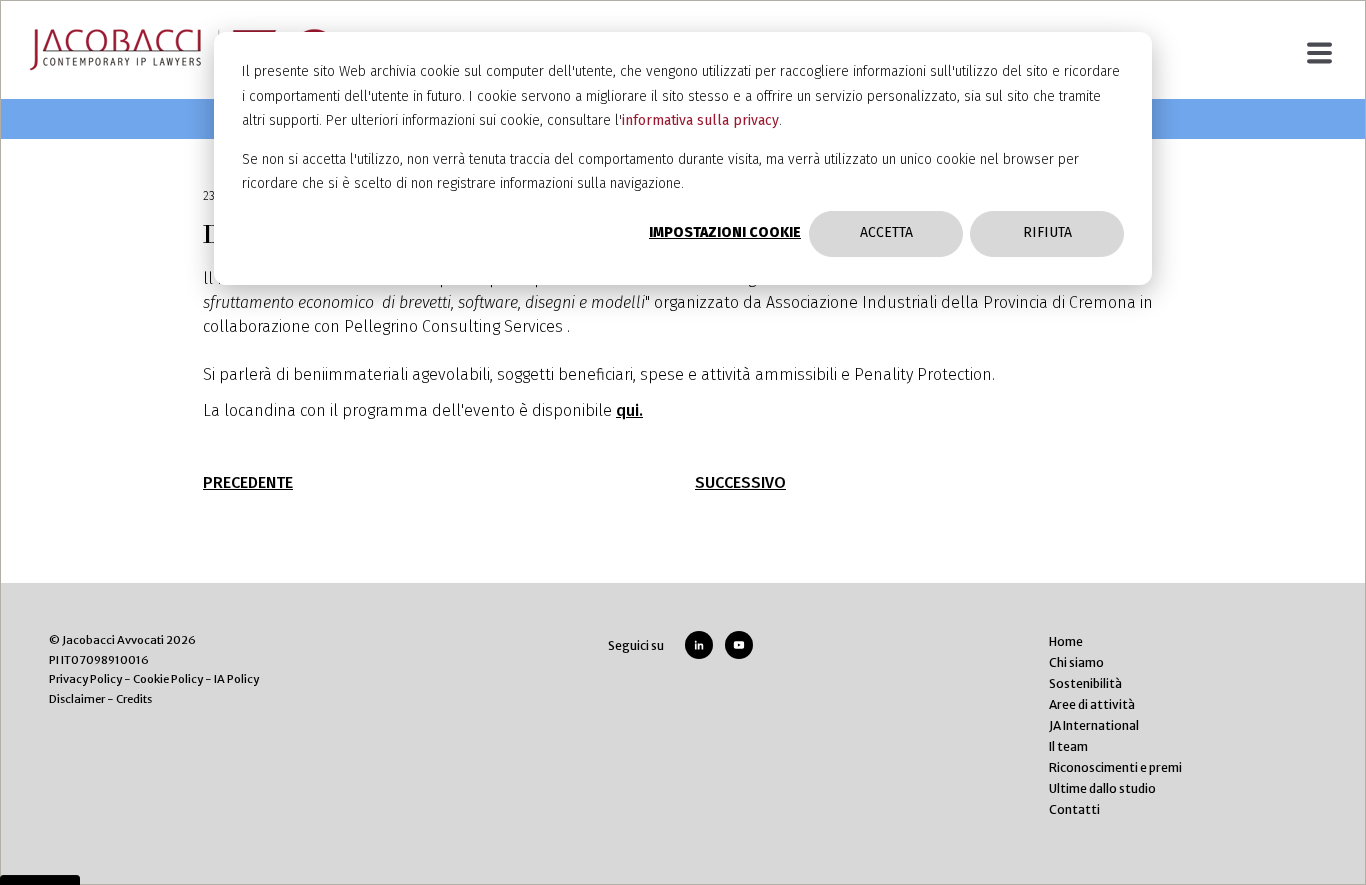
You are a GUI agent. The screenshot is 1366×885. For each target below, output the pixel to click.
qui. (629, 410)
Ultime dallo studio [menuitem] (1102, 788)
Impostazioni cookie (725, 232)
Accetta (886, 232)
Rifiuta (1047, 232)
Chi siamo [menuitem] (1076, 662)
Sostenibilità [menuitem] (1085, 683)
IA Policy (236, 679)
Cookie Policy (168, 679)
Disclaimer (77, 699)
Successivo (740, 482)
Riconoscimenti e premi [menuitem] (1115, 767)
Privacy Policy (85, 679)
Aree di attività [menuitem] (1092, 704)
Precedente (248, 482)
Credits (134, 699)
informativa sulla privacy (700, 120)
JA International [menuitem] (1094, 725)
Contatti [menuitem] (1074, 809)
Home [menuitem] (1066, 641)
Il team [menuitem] (1068, 746)
